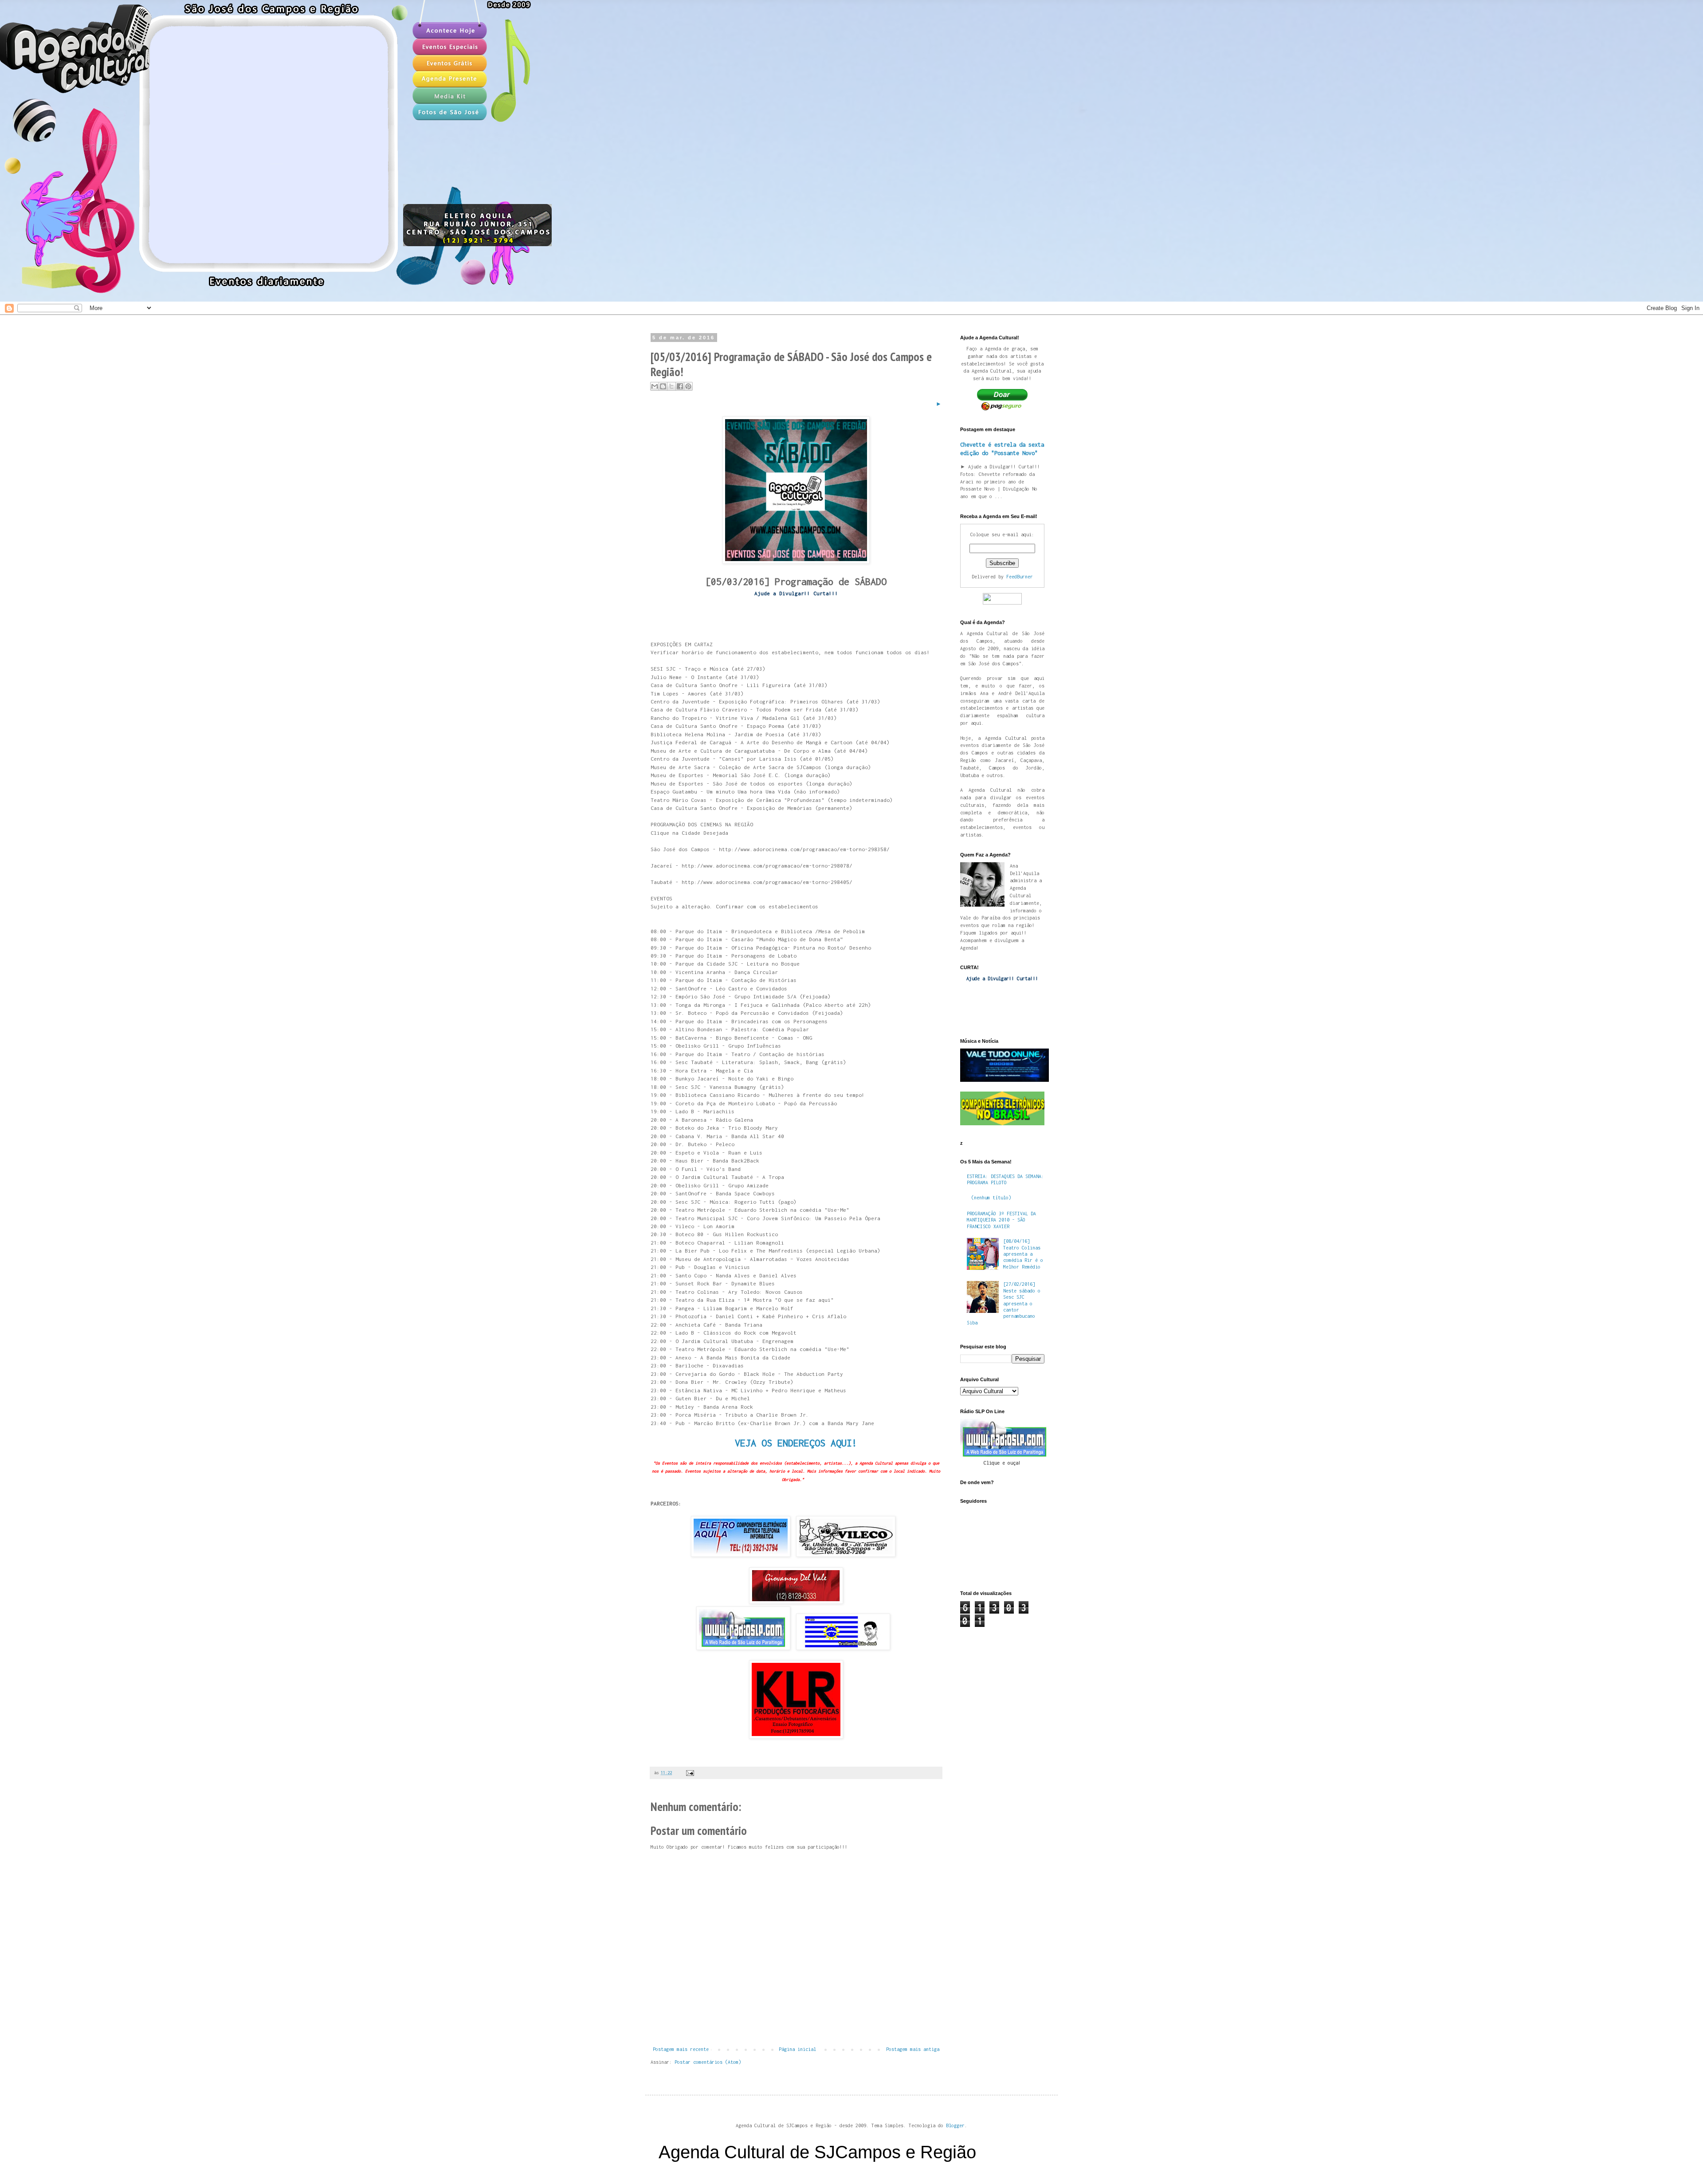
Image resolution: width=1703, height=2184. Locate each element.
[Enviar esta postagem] (689, 1773)
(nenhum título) (991, 1198)
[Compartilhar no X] (671, 386)
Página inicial (797, 2049)
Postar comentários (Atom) (708, 2062)
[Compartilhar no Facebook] (680, 386)
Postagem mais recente (681, 2049)
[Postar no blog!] (663, 386)
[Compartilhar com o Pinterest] (688, 386)
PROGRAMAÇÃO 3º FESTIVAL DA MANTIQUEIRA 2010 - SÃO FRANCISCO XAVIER (1001, 1220)
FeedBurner (1020, 577)
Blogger (955, 2125)
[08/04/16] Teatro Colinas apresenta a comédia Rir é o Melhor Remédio (1023, 1254)
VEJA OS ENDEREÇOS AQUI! (796, 1443)
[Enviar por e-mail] (655, 386)
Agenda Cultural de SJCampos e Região (817, 2152)
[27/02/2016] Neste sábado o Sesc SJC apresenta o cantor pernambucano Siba (1004, 1303)
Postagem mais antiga (913, 2049)
